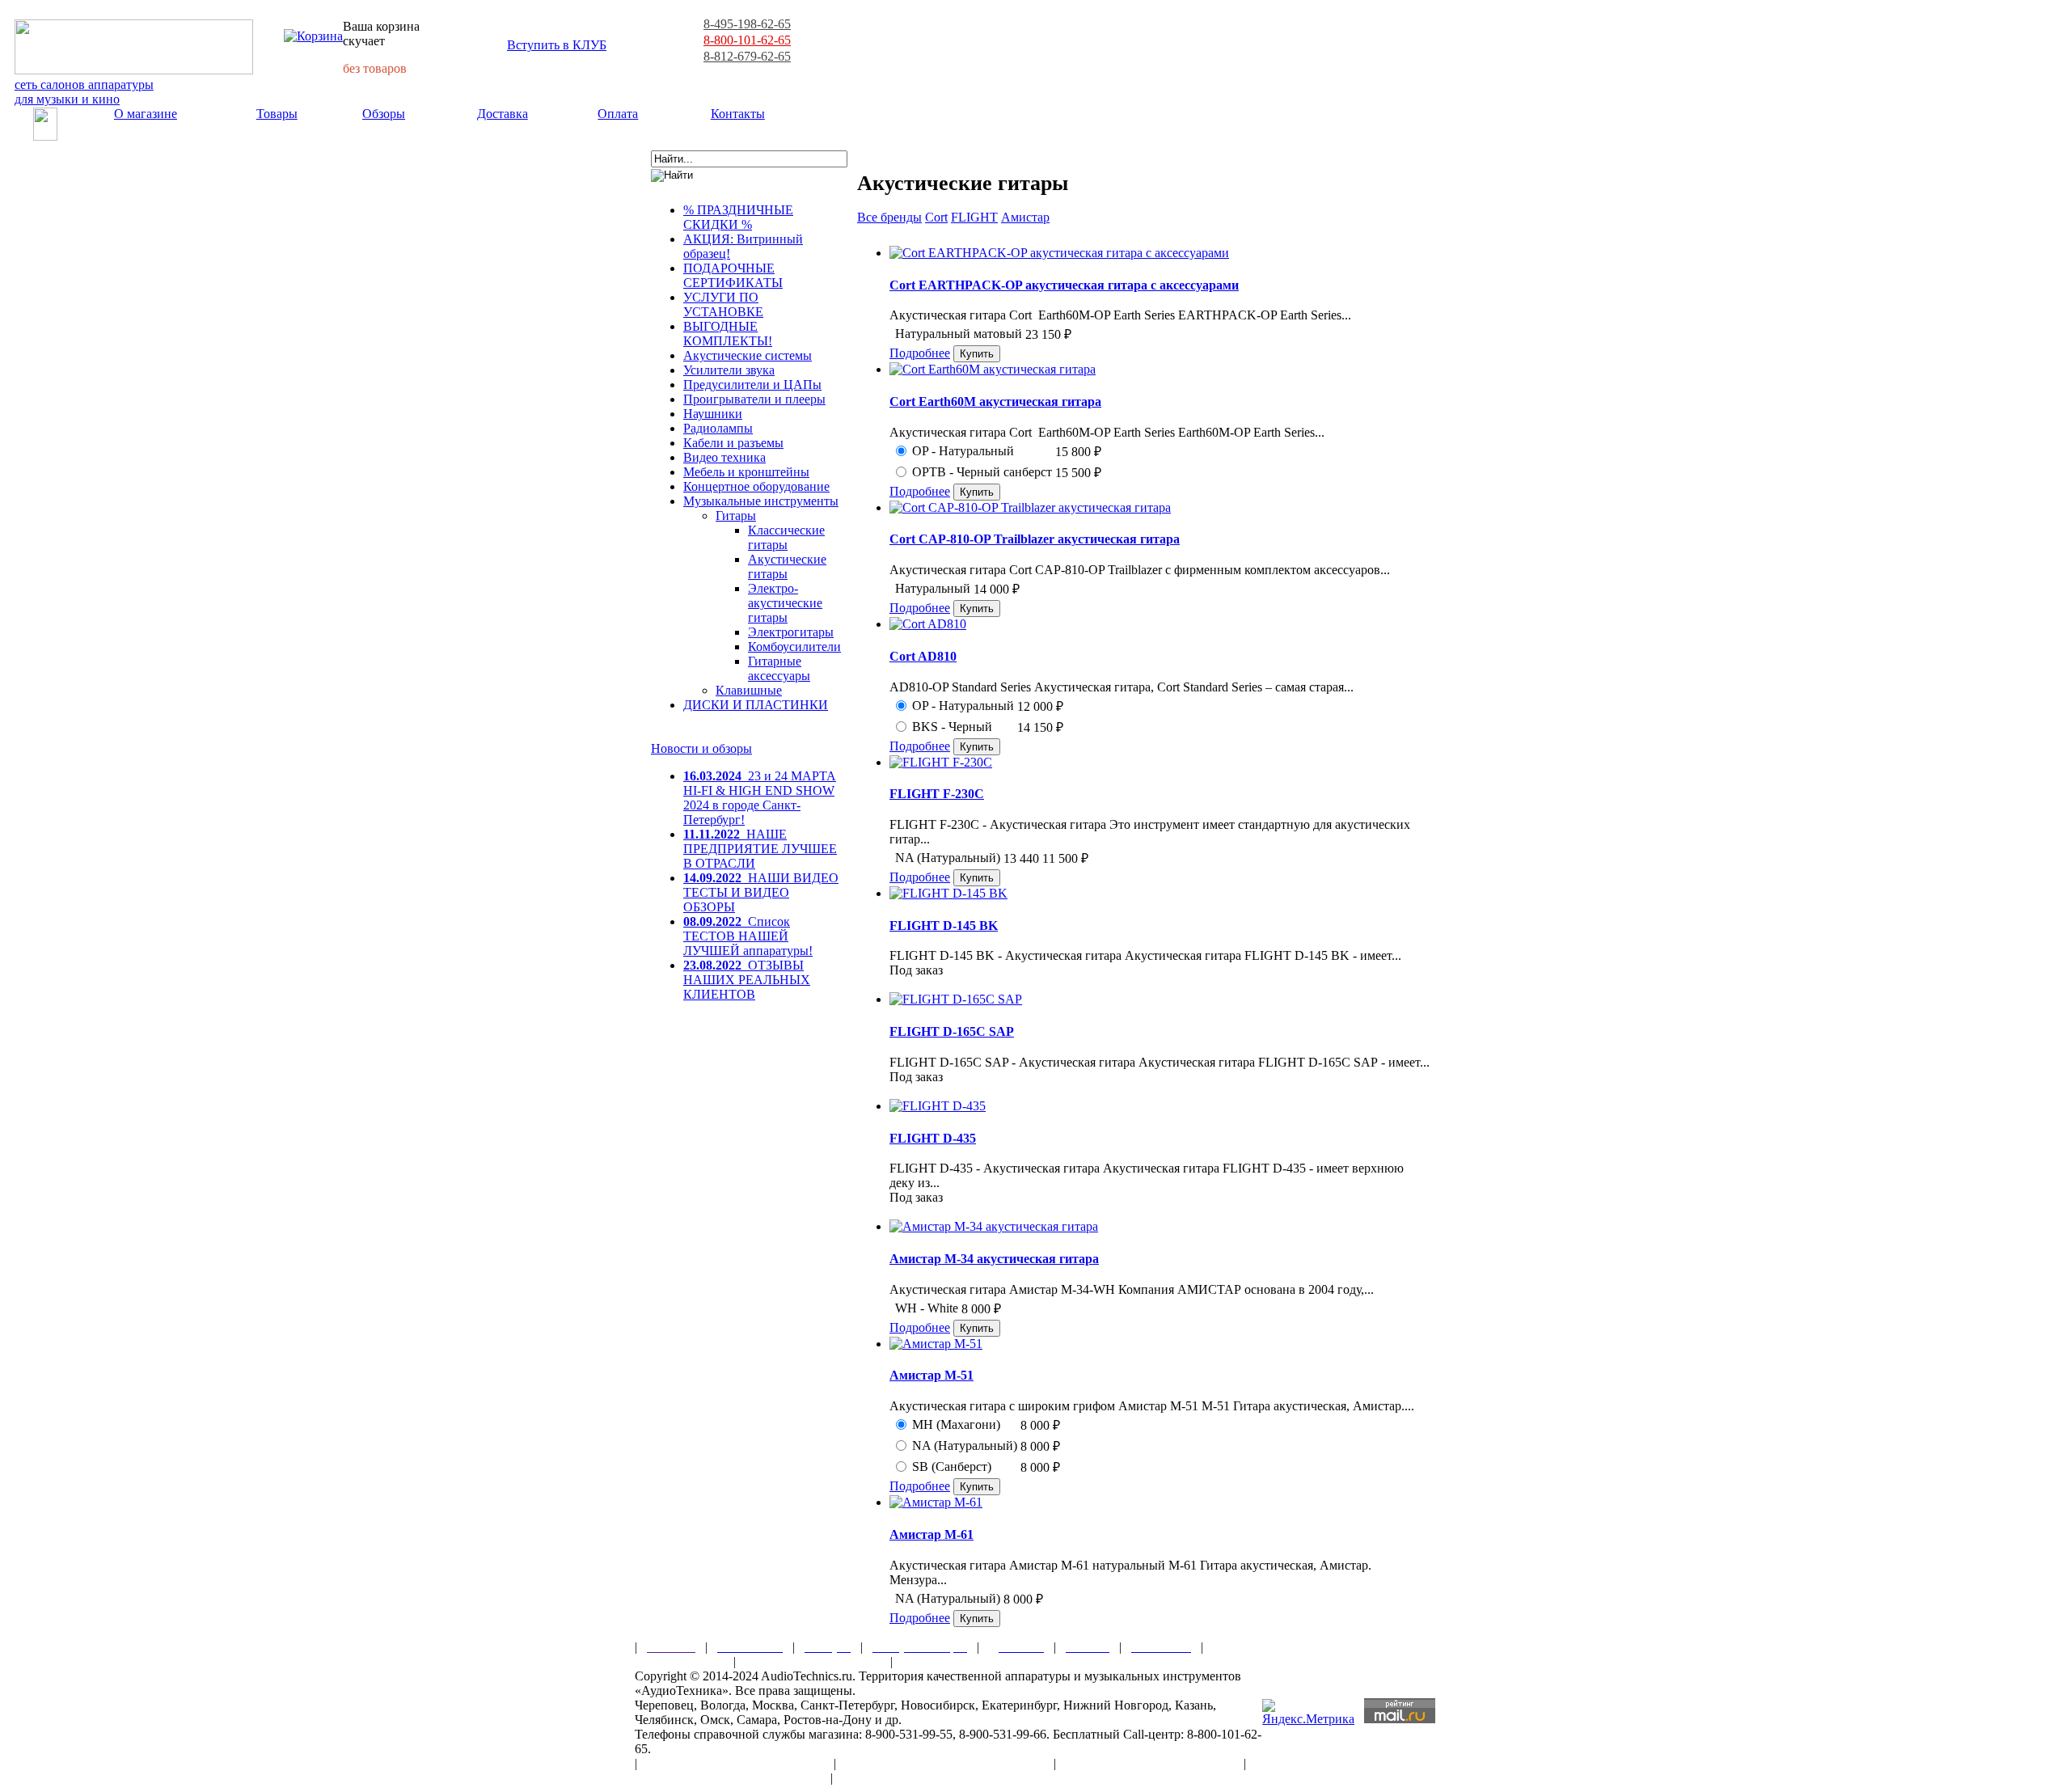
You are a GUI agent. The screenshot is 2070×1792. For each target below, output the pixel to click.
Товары (277, 114)
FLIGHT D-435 (933, 1138)
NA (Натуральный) (948, 858)
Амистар (1025, 217)
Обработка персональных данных (945, 1763)
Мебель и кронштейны (746, 472)
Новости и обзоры (701, 748)
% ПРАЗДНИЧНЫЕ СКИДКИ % (738, 217)
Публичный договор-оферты (1150, 1763)
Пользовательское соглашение (735, 1763)
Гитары (736, 516)
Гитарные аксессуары (779, 668)
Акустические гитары (787, 566)
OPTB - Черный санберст (982, 472)
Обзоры (384, 114)
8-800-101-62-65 (747, 40)
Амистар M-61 (931, 1534)
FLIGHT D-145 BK (944, 926)
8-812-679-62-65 (747, 56)
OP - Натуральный (963, 451)
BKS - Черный (952, 727)
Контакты (738, 114)
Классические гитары (786, 537)
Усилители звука (729, 370)
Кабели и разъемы (733, 443)
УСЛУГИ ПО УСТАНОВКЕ (723, 304)
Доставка (503, 114)
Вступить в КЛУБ (557, 45)
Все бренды (889, 217)
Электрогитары (791, 632)
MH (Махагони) (956, 1424)
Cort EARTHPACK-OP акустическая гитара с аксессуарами (1064, 285)
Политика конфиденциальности (728, 1778)
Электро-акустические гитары (785, 603)
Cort (936, 217)
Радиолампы (718, 428)
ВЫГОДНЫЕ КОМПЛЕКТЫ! (728, 334)
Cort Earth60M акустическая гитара (995, 402)
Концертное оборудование (756, 486)
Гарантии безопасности (813, 1661)
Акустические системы (748, 355)
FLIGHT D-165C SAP (952, 1031)
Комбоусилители (794, 647)
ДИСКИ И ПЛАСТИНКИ (756, 705)
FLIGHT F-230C (937, 794)
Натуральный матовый (959, 334)
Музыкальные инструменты (761, 501)
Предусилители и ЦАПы (752, 385)
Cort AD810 (923, 656)
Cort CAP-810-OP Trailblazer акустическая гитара (1035, 539)
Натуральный (933, 588)
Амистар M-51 (931, 1375)
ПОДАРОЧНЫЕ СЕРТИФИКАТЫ (733, 275)
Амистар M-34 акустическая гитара (994, 1259)
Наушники (713, 414)
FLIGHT (974, 217)
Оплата (618, 114)
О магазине (146, 114)
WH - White (927, 1308)
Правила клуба (679, 1661)
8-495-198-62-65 (747, 24)
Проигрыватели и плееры (754, 399)
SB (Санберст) (952, 1467)
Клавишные (749, 690)
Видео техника (724, 457)
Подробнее (920, 353)
